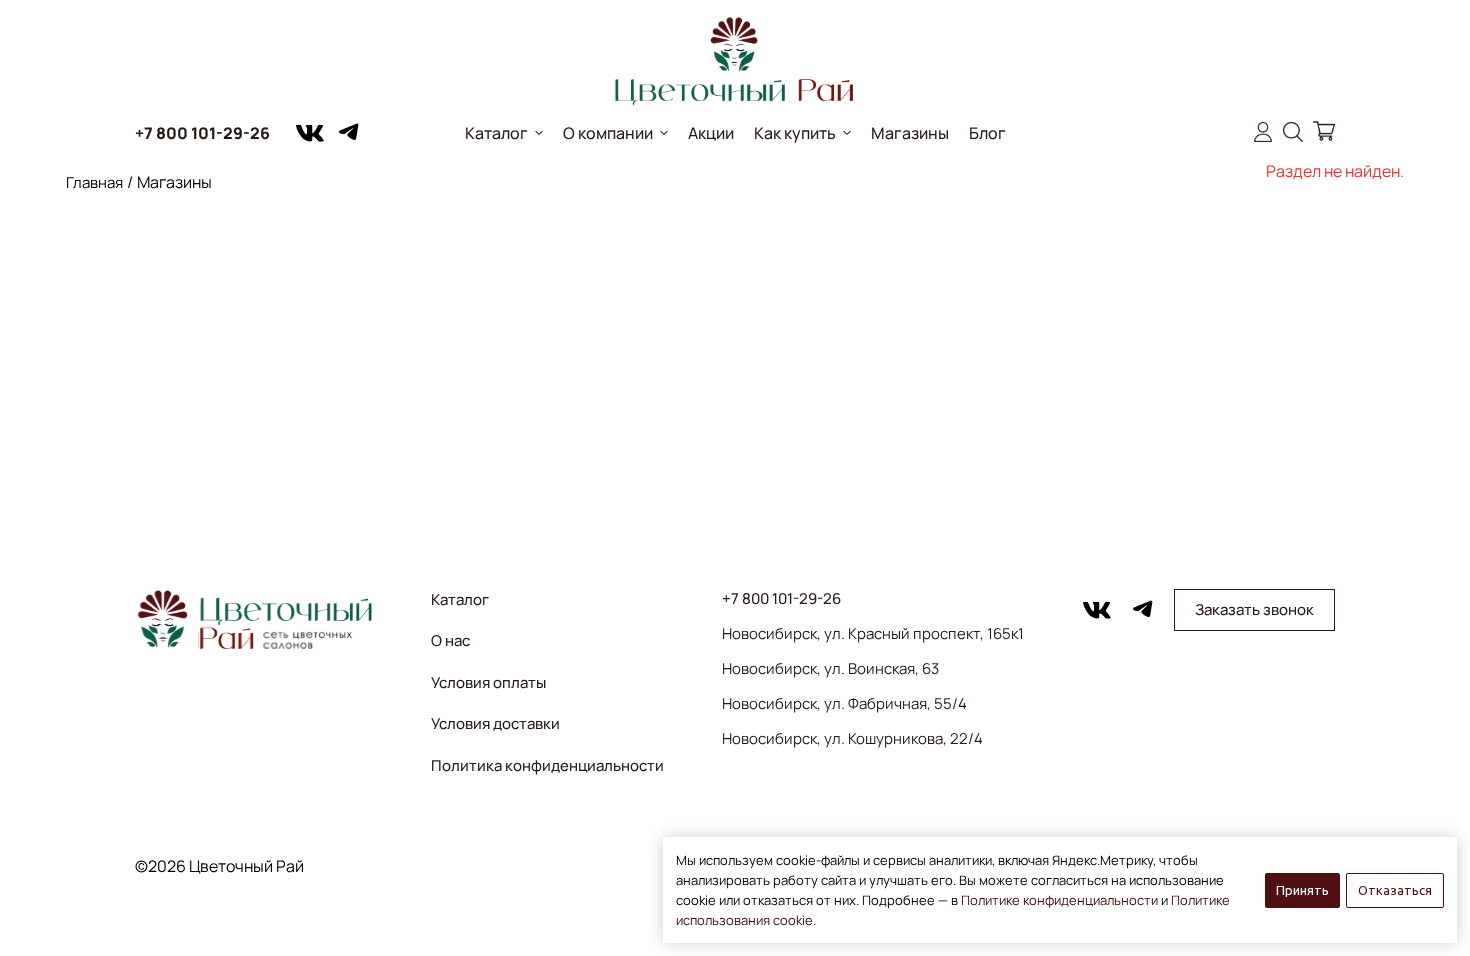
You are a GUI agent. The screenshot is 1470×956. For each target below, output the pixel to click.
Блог (987, 133)
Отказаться (1395, 890)
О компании (608, 133)
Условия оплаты (488, 682)
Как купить (795, 133)
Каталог (496, 133)
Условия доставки (495, 723)
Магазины (910, 133)
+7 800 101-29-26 (202, 133)
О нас (450, 640)
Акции (711, 133)
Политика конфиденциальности (547, 765)
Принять (1302, 890)
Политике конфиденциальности (1059, 900)
